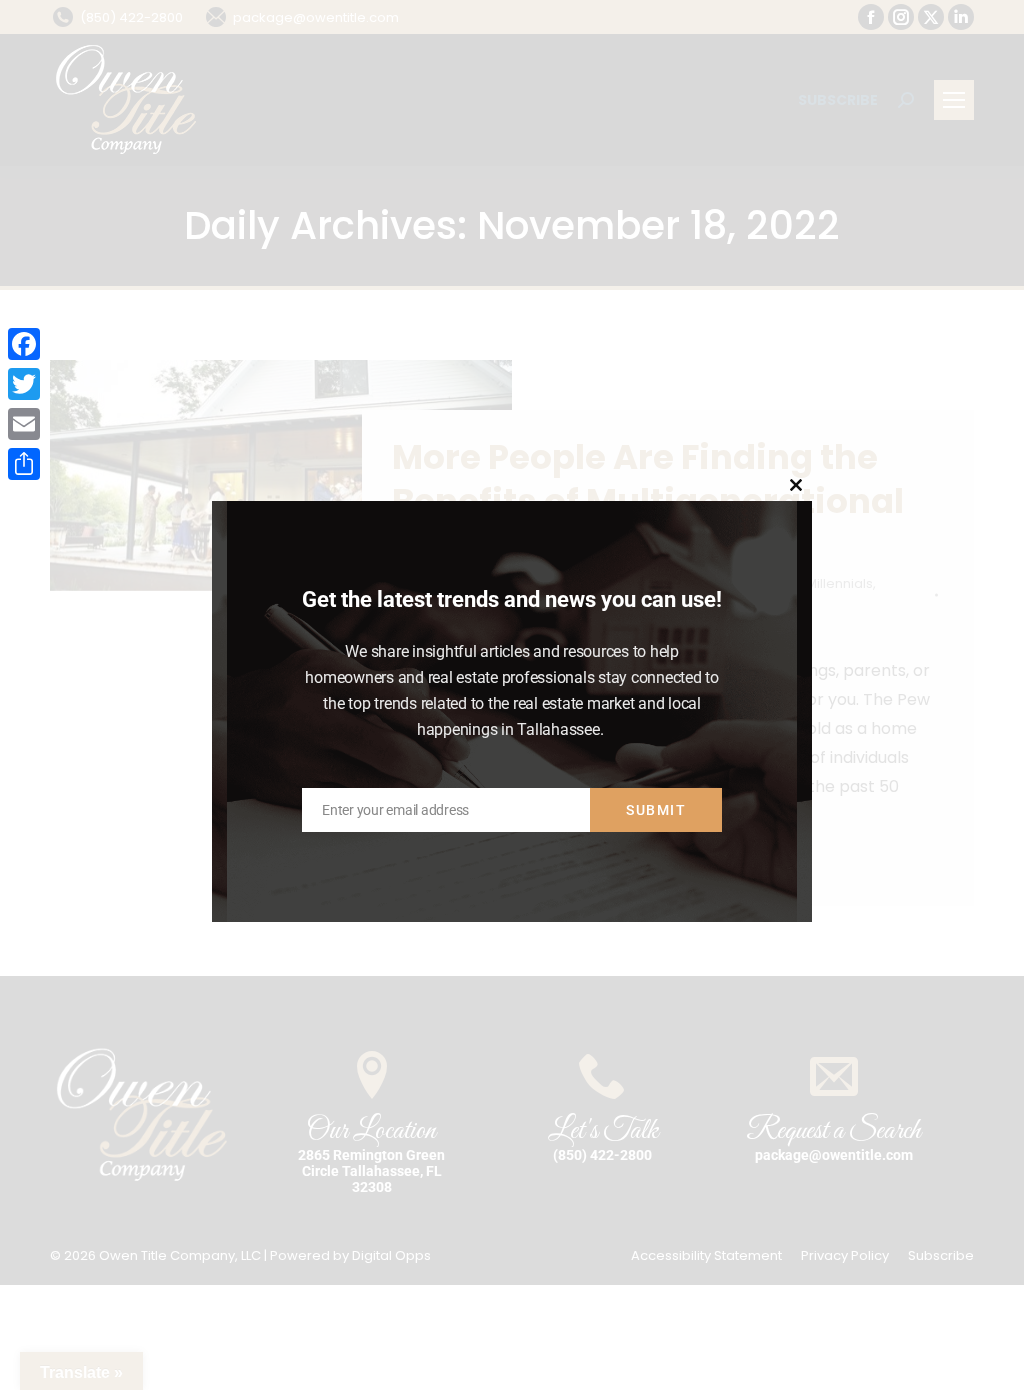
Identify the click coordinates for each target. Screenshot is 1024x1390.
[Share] (24, 464)
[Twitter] (24, 384)
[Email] (24, 424)
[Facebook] (24, 344)
